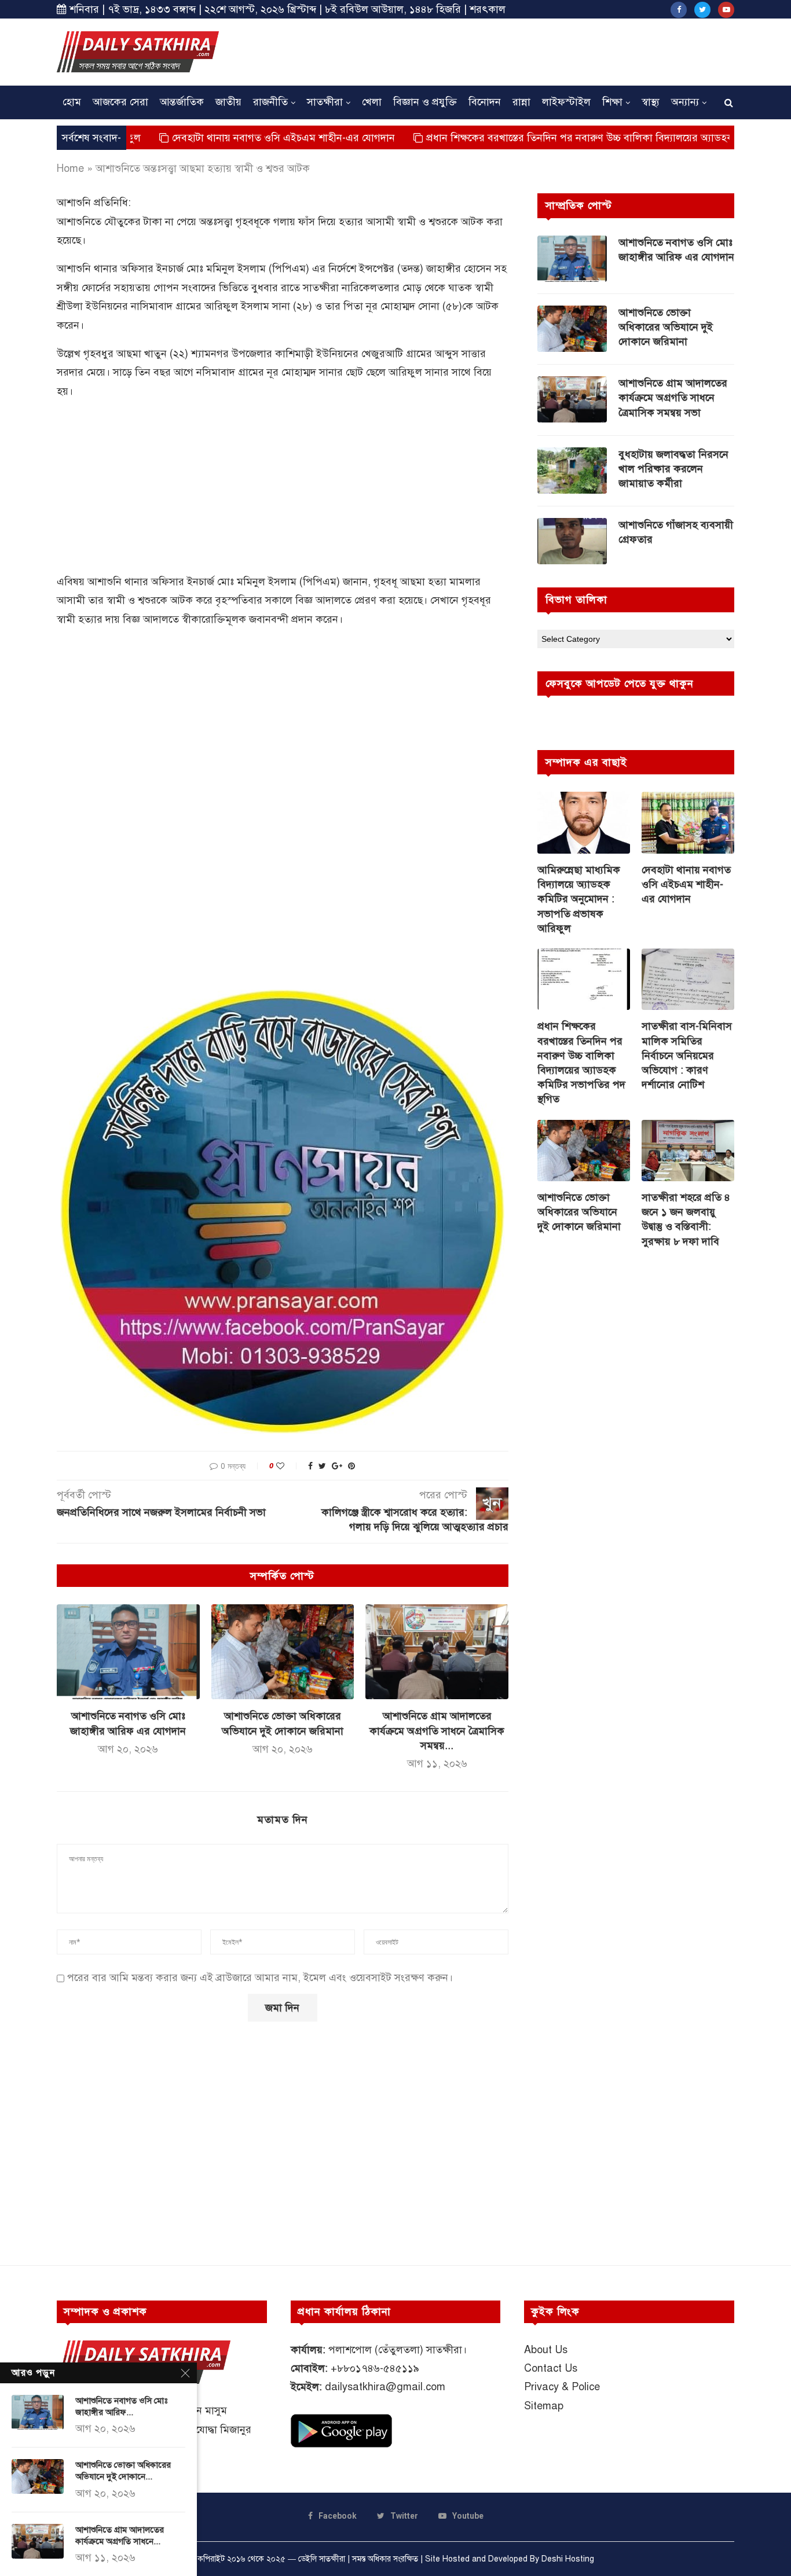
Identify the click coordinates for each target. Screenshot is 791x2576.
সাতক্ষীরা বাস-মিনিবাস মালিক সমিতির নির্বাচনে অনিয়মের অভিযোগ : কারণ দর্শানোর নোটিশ (687, 1055)
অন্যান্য (685, 102)
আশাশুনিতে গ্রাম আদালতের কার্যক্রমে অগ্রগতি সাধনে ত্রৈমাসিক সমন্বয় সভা (673, 398)
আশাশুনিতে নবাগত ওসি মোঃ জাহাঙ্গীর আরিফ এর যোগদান (676, 250)
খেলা (372, 102)
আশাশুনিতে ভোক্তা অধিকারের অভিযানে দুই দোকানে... (123, 2471)
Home (70, 168)
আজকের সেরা (120, 102)
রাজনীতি (270, 102)
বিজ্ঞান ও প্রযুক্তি (425, 102)
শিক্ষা (612, 102)
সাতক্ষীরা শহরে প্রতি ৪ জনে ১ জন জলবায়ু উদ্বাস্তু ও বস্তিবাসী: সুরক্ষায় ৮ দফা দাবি (686, 1219)
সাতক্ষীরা (325, 102)
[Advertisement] (523, 50)
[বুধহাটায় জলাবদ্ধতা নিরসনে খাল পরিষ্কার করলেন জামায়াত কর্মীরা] (572, 471)
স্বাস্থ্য (651, 102)
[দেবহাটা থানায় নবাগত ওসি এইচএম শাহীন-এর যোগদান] (688, 823)
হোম (72, 102)
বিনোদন (485, 102)
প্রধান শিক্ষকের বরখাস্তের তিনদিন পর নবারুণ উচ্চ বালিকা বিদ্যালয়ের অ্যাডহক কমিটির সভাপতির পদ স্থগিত (561, 138)
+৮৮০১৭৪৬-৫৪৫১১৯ (375, 2368)
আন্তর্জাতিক (182, 102)
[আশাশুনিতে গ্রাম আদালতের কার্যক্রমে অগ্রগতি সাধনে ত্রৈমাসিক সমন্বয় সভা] (437, 1652)
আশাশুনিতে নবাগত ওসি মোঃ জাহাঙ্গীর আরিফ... (121, 2406)
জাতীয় (228, 102)
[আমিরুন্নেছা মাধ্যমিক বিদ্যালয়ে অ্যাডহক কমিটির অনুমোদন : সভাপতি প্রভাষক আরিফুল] (584, 823)
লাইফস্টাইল (566, 102)
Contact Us (551, 2368)
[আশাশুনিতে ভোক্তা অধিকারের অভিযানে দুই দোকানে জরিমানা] (283, 1652)
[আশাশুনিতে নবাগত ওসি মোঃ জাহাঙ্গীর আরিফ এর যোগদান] (128, 1652)
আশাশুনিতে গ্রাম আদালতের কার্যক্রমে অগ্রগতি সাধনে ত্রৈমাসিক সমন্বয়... (437, 1730)
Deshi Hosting (568, 2559)
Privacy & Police (562, 2387)
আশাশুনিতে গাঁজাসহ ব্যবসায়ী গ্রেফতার (676, 532)
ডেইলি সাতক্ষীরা (322, 2559)
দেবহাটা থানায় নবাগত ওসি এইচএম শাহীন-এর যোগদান (206, 138)
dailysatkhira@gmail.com (385, 2387)
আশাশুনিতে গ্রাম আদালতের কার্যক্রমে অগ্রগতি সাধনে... (120, 2535)
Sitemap (544, 2406)
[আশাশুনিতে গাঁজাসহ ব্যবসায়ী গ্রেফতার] (572, 541)
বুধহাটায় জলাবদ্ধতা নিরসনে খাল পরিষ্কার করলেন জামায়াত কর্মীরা (673, 469)
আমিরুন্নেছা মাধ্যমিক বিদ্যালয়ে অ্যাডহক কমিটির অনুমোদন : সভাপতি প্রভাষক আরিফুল (579, 899)
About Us (546, 2350)
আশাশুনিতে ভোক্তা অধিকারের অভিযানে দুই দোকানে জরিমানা (666, 327)
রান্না (521, 102)
